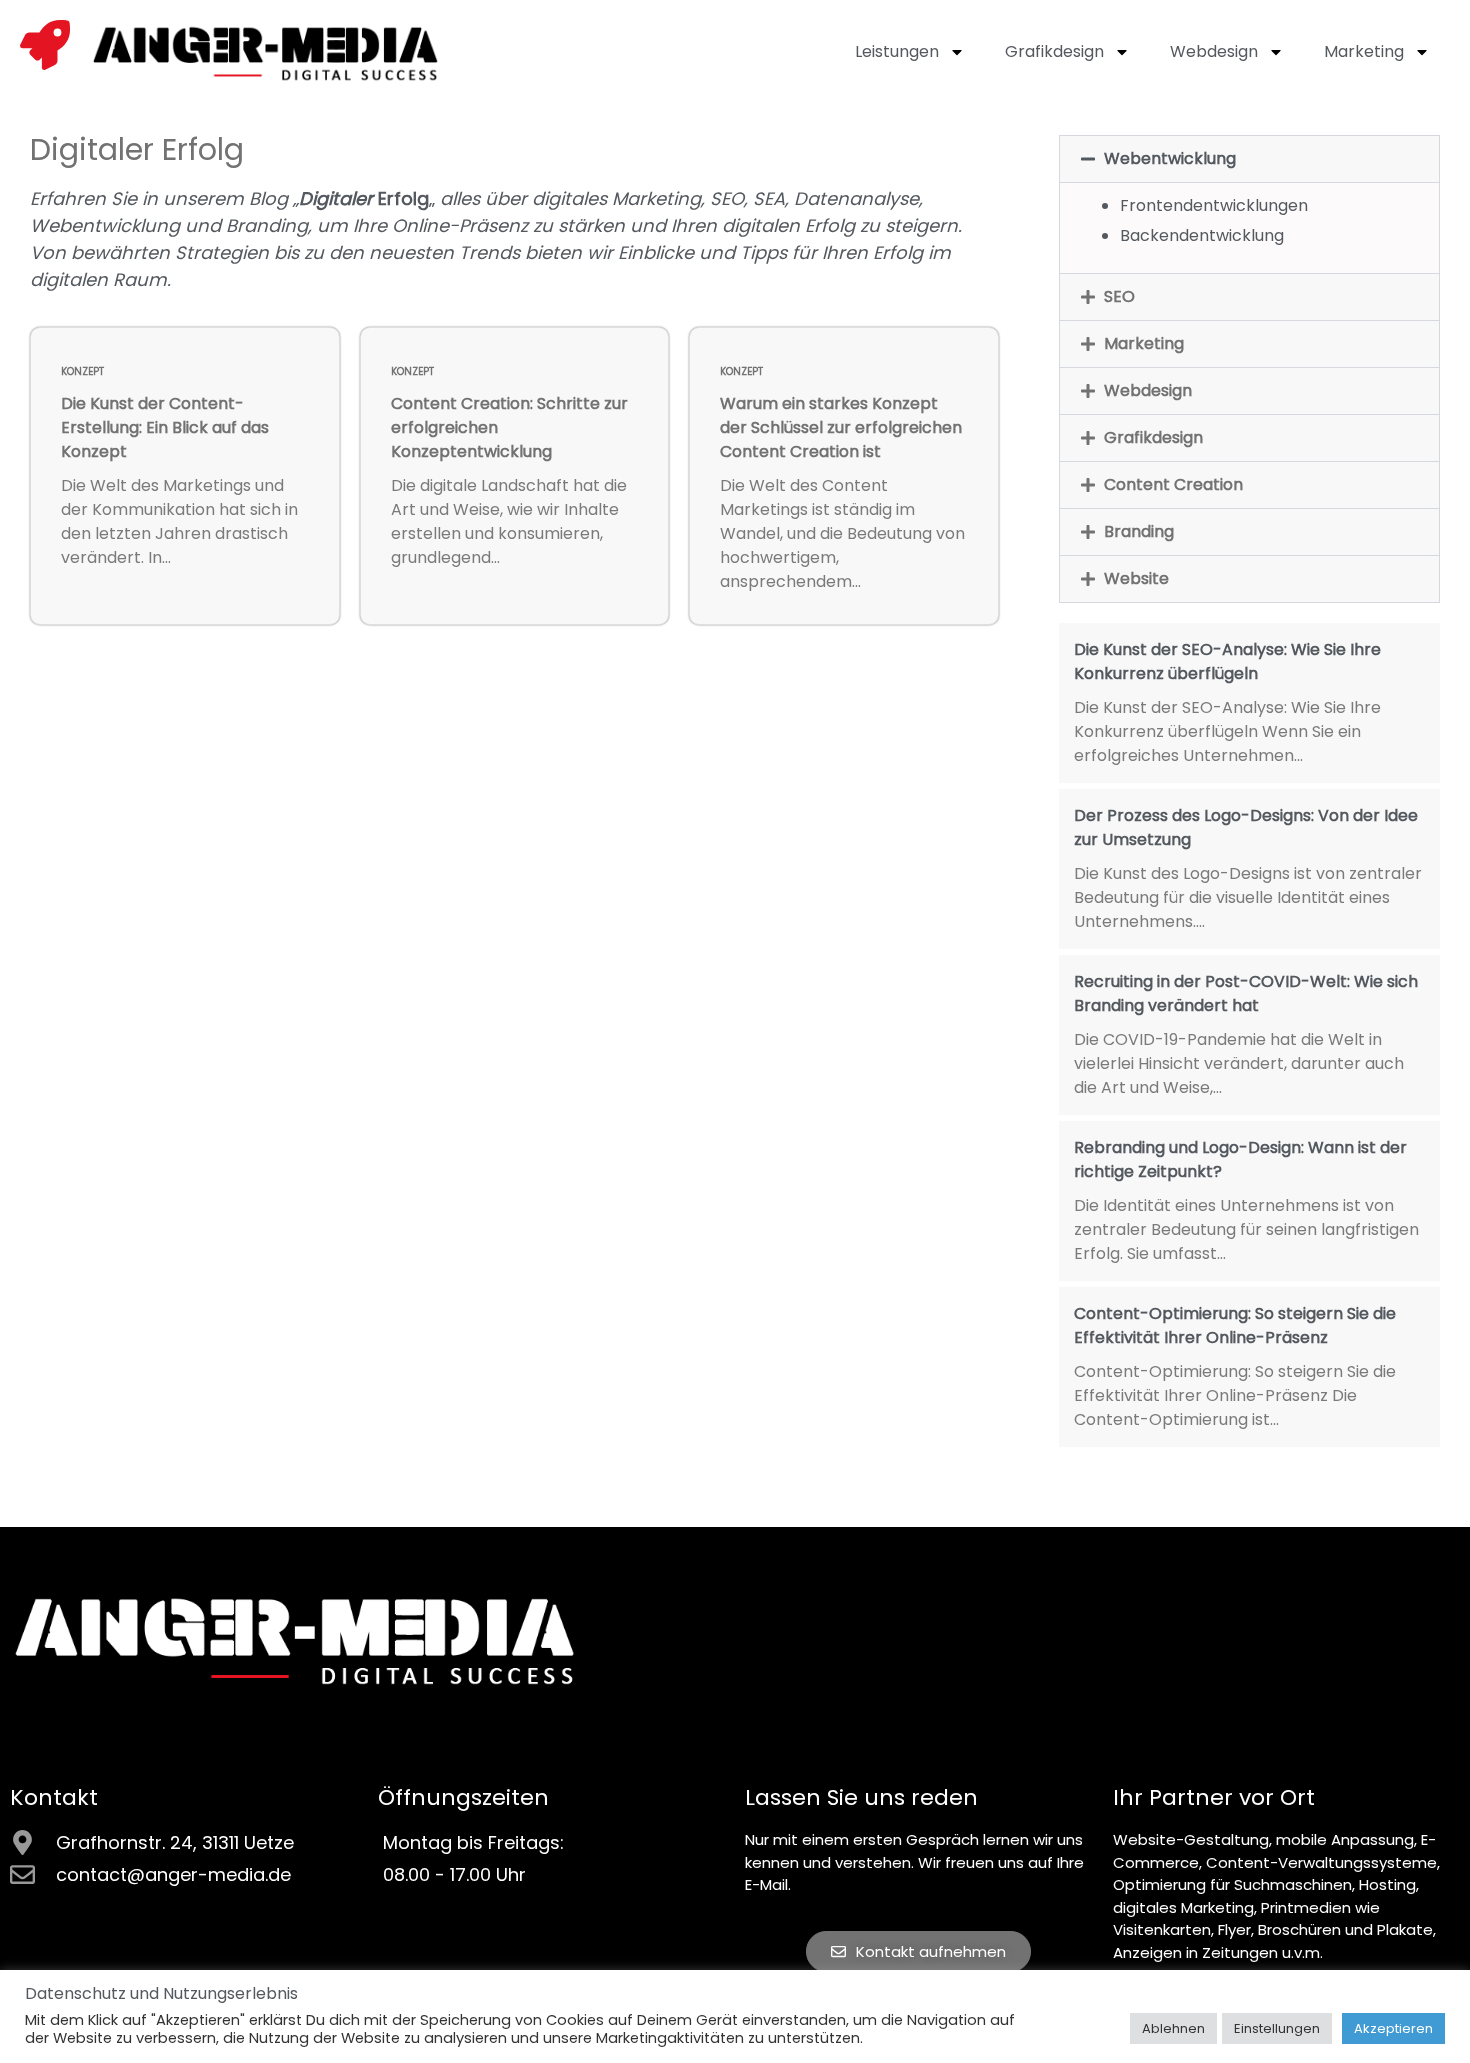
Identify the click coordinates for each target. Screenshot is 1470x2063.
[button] (1249, 159)
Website (1136, 578)
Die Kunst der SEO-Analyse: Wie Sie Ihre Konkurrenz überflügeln (1227, 661)
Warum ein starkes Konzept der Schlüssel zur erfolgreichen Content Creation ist (841, 427)
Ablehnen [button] (1173, 2028)
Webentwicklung (1170, 158)
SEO (1119, 296)
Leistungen (897, 51)
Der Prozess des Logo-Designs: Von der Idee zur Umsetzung (1246, 827)
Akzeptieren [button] (1393, 2028)
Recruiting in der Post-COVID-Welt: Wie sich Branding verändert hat (1246, 993)
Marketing (1364, 51)
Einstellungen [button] (1277, 2028)
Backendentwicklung (1202, 235)
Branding (1139, 531)
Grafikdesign (1054, 51)
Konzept (82, 371)
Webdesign (1214, 51)
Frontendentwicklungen (1214, 205)
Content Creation (1173, 484)
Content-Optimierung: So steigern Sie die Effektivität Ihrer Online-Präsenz (1235, 1325)
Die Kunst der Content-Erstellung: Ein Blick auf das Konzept (165, 427)
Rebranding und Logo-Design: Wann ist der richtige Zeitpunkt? (1240, 1159)
